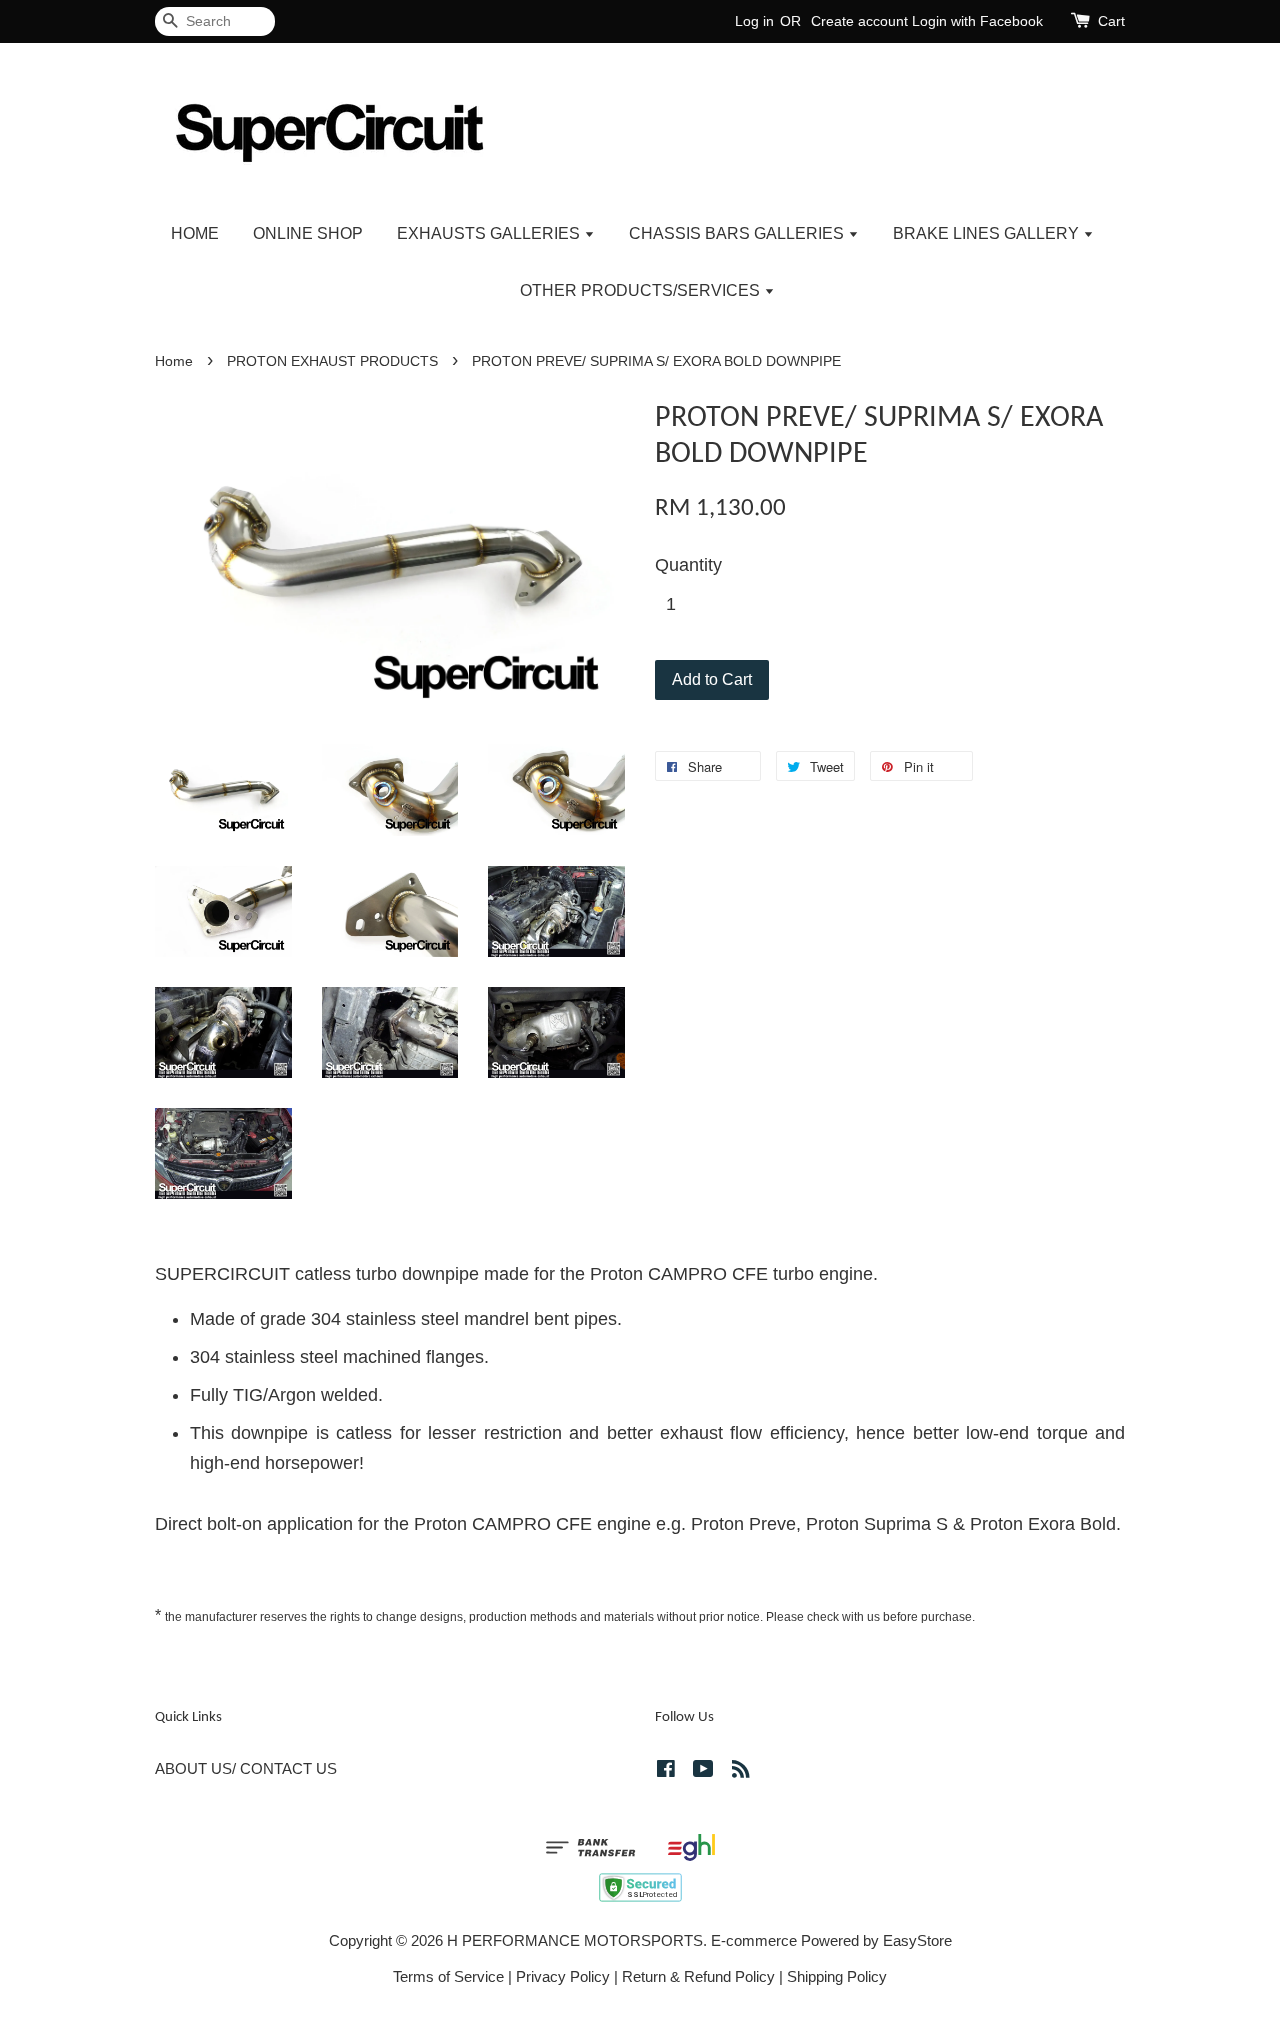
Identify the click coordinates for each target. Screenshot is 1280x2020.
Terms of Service (448, 1976)
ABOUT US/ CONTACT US (246, 1768)
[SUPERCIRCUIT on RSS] (741, 1771)
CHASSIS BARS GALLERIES (738, 233)
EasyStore (917, 1940)
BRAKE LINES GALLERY (988, 233)
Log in (754, 21)
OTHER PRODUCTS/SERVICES (642, 290)
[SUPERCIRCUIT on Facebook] (666, 1771)
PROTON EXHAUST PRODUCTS (332, 361)
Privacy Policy (563, 1976)
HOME (195, 233)
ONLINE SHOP (308, 233)
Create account (859, 21)
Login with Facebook (977, 21)
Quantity (688, 565)
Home (174, 361)
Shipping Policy (837, 1976)
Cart (1111, 21)
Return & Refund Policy (698, 1976)
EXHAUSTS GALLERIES (490, 233)
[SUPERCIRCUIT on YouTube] (703, 1771)
